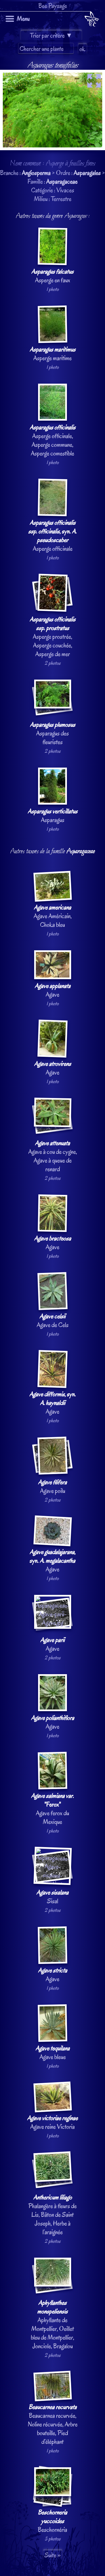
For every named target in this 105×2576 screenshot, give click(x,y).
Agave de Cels (53, 1321)
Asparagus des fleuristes (53, 733)
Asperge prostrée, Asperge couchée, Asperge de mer (53, 637)
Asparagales (87, 173)
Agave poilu (53, 1486)
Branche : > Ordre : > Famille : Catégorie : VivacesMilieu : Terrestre (53, 1301)
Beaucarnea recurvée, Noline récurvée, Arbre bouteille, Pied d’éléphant (53, 2424)
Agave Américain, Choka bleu (53, 916)
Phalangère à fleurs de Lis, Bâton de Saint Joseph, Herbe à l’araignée (53, 2215)
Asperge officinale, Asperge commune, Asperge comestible (53, 440)
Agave (53, 990)
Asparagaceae (62, 181)
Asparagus (53, 816)
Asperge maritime (53, 354)
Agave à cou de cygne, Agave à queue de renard (53, 1156)
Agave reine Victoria (53, 2122)
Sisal (53, 1897)
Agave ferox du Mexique (53, 1809)
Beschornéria (53, 2521)
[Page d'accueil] (92, 20)
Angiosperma (36, 173)
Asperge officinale (53, 536)
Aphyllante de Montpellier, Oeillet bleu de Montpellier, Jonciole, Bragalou (53, 2324)
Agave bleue (53, 2053)
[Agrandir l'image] (53, 74)
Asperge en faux (53, 276)
